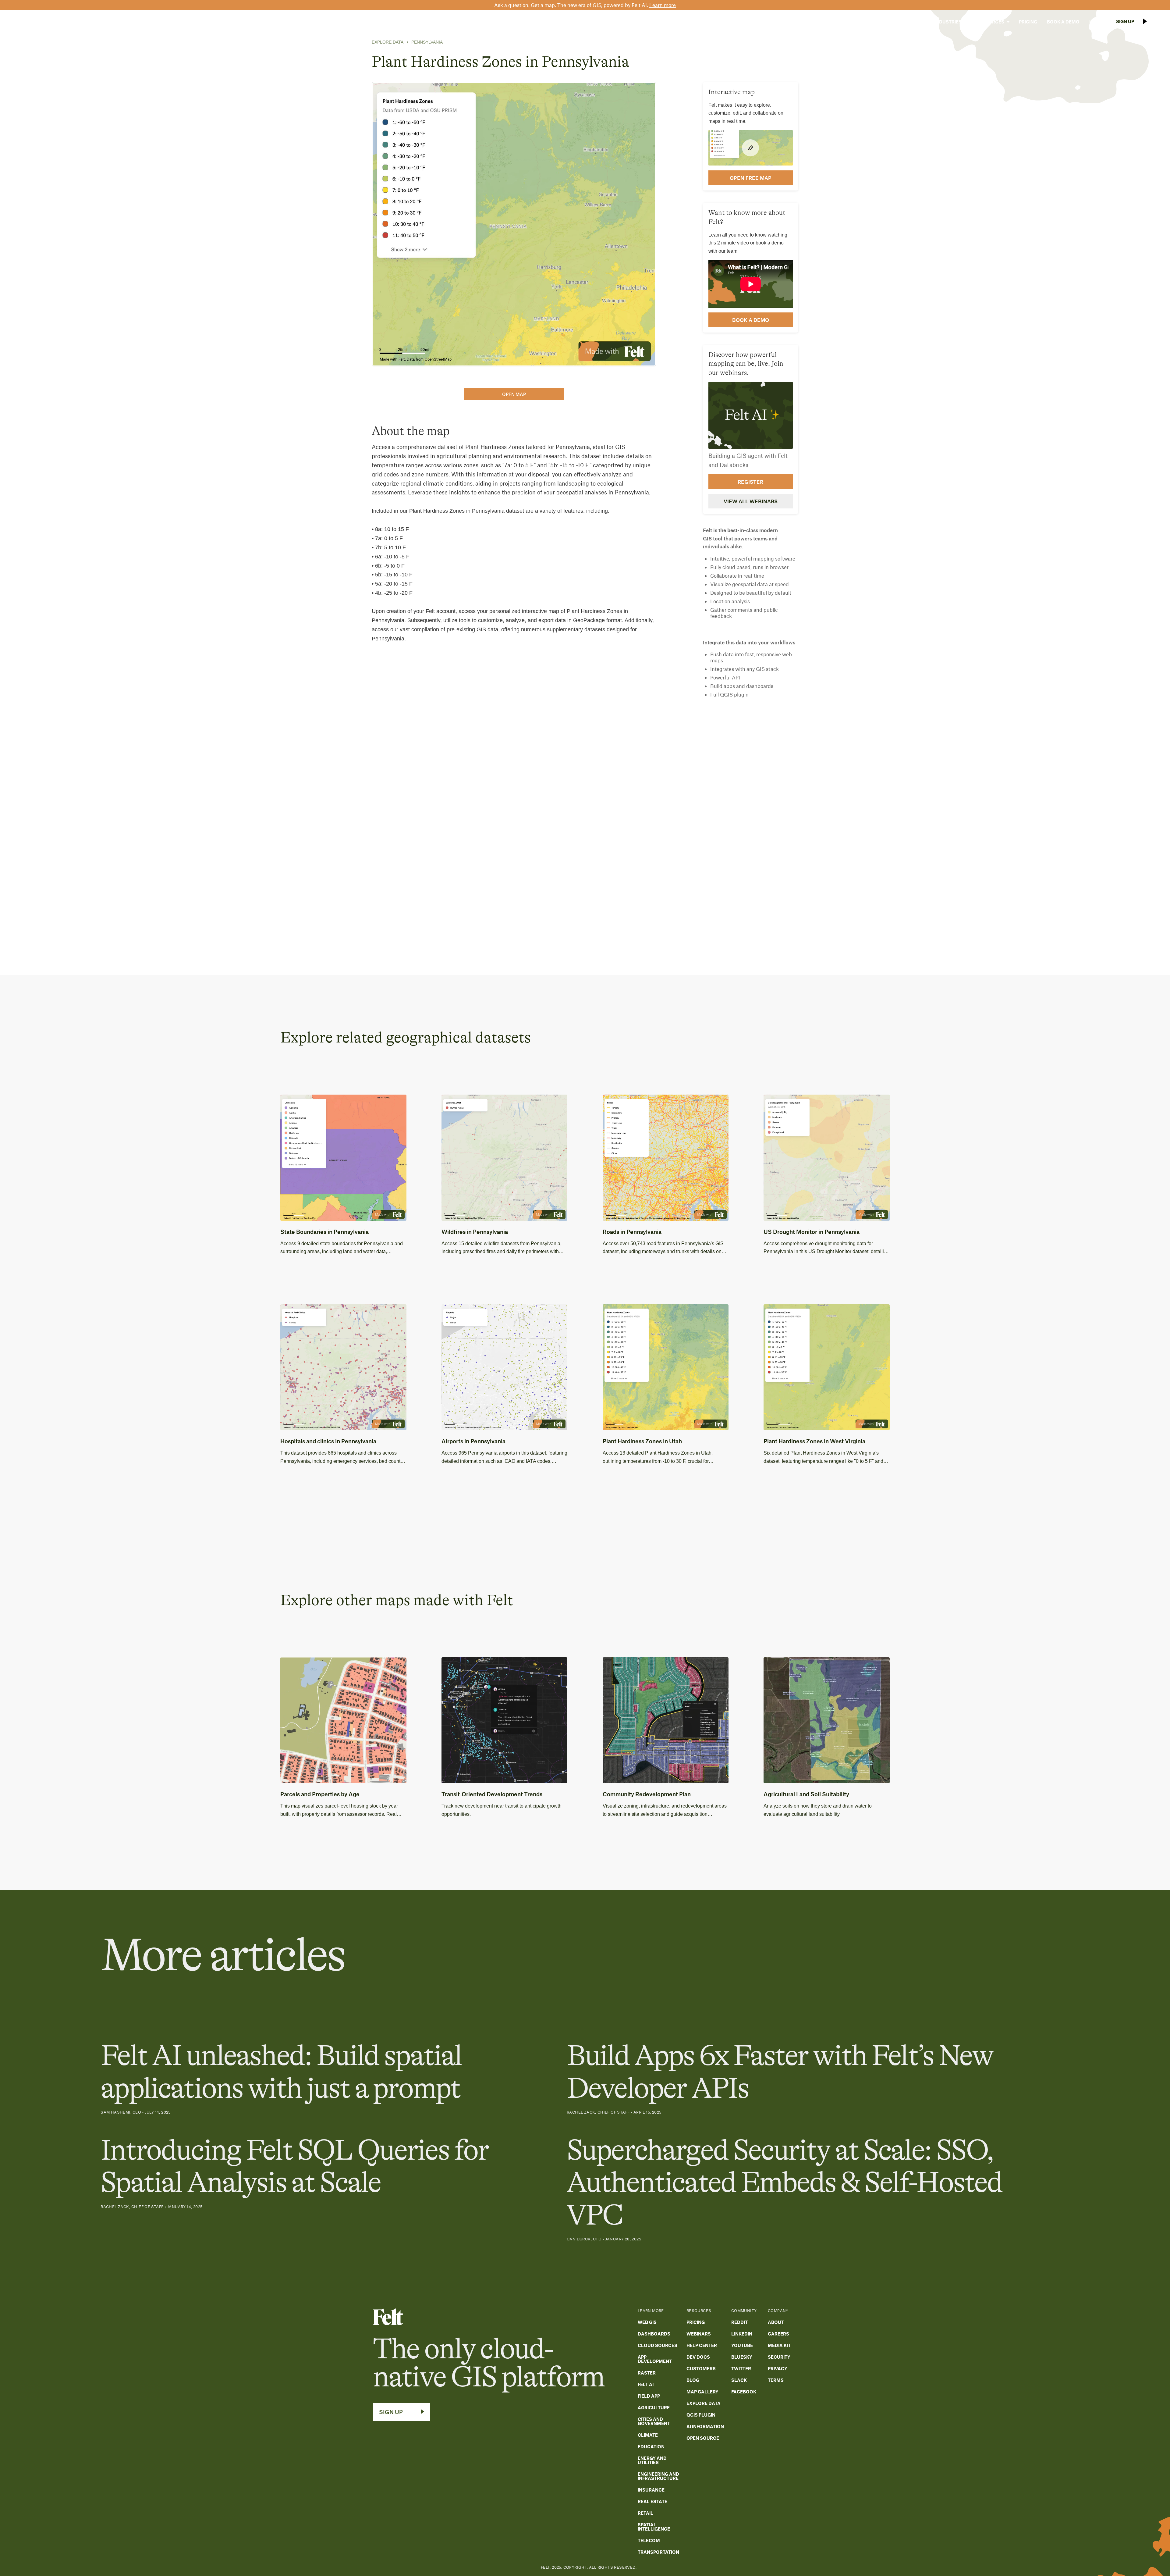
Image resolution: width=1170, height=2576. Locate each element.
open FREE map (751, 178)
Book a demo (751, 320)
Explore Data (388, 42)
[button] (910, 22)
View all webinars (751, 501)
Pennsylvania (427, 42)
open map (514, 394)
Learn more (663, 5)
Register (750, 482)
